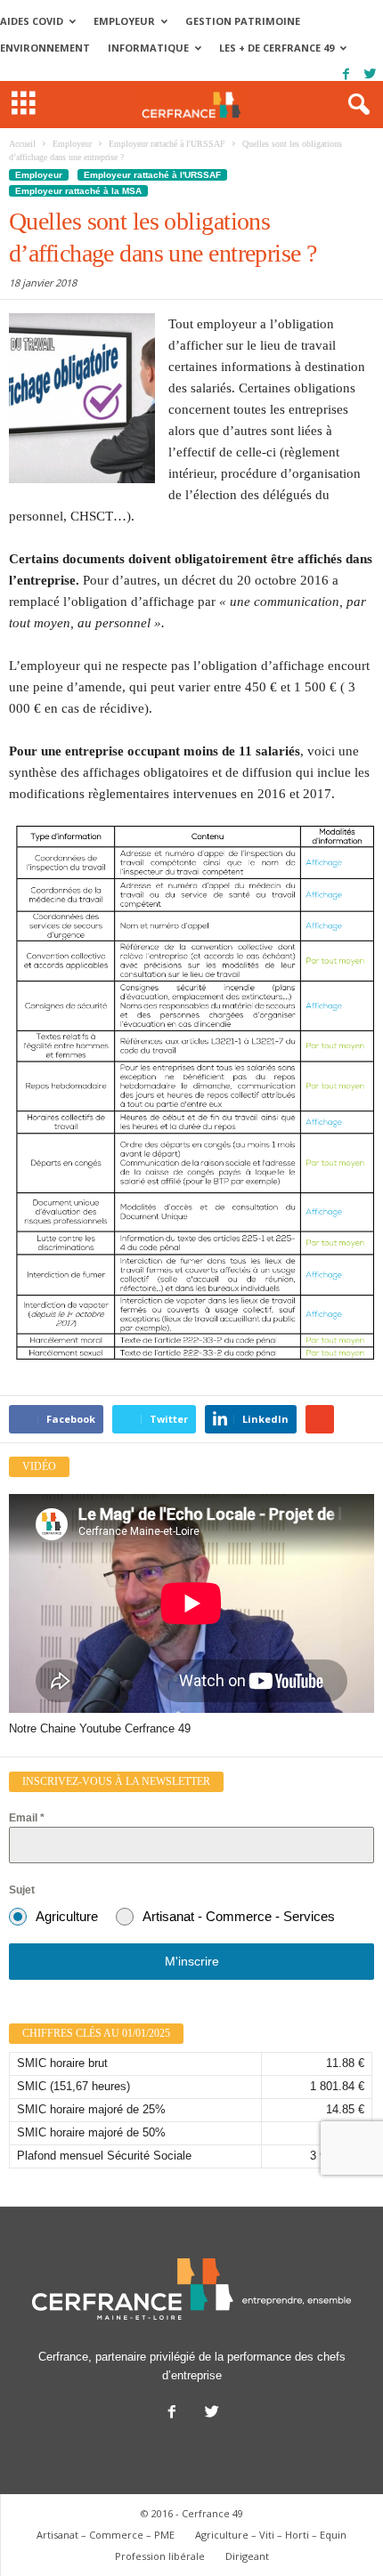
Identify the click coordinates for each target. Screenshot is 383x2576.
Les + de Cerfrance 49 (277, 48)
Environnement (45, 48)
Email (27, 1818)
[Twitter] (370, 74)
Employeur (124, 21)
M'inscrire (192, 1961)
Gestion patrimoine (243, 21)
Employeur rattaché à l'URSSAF (152, 175)
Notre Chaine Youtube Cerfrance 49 (100, 1728)
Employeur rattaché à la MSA (78, 191)
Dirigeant (247, 2556)
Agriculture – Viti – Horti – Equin (271, 2535)
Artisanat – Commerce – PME (106, 2535)
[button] (355, 105)
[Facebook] (346, 74)
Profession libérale (160, 2556)
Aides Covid (32, 21)
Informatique (148, 48)
